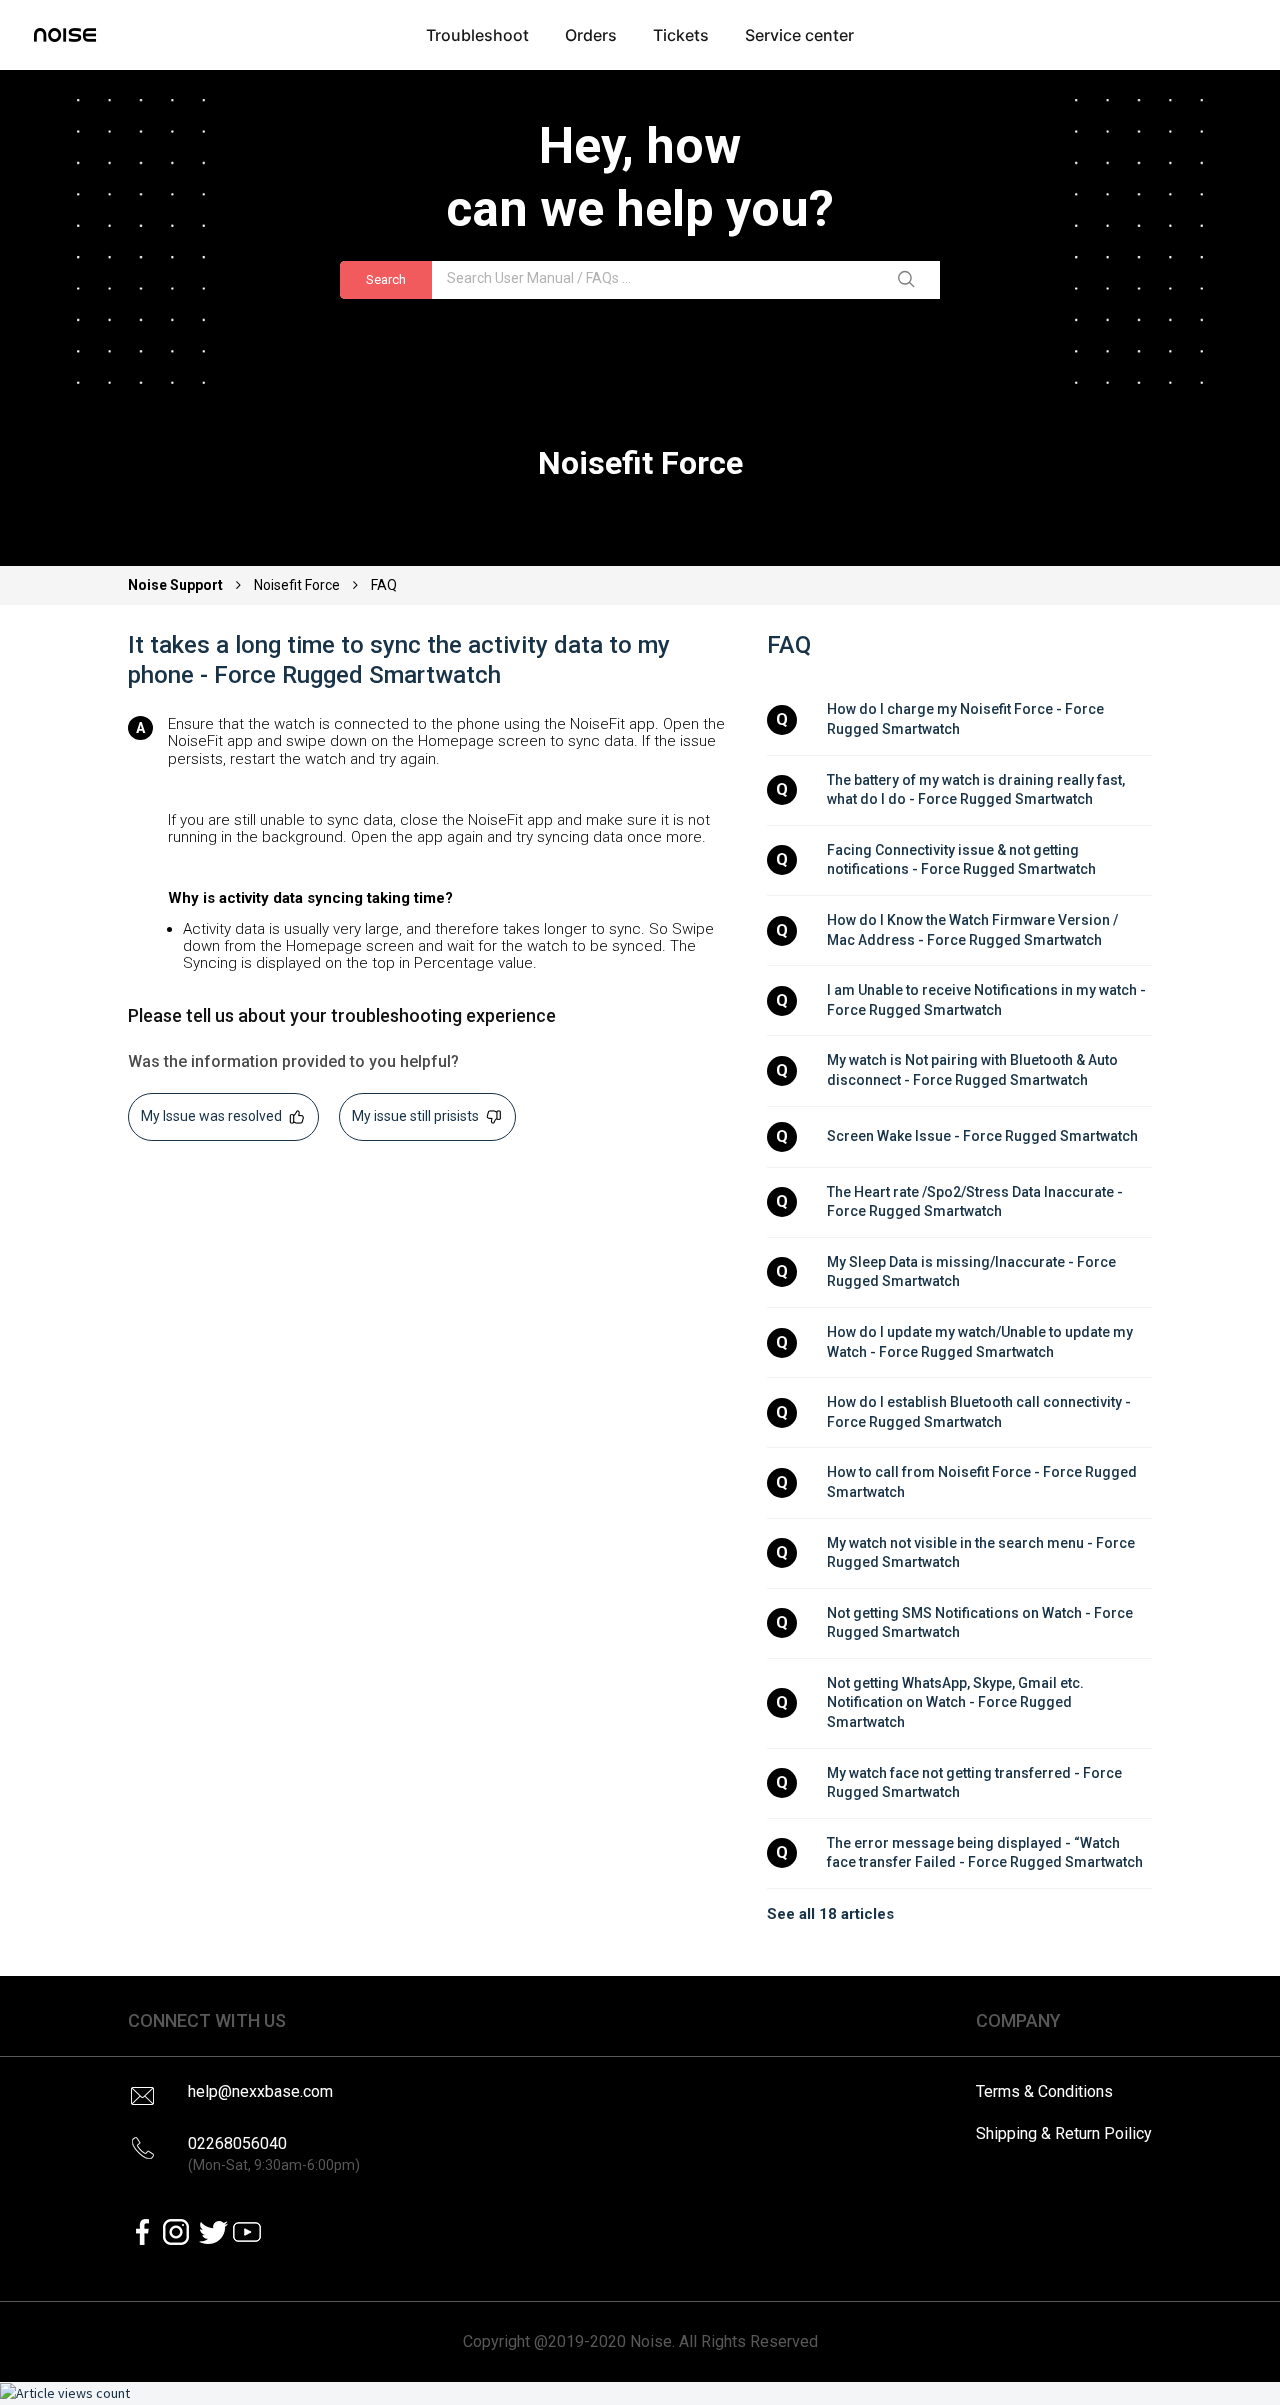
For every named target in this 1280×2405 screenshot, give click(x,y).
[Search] (910, 280)
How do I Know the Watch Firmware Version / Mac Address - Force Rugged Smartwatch (974, 930)
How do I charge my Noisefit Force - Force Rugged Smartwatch (967, 719)
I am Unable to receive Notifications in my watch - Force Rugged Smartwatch (988, 1000)
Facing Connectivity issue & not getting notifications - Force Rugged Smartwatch (961, 860)
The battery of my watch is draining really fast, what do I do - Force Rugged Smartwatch (977, 790)
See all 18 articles (830, 1914)
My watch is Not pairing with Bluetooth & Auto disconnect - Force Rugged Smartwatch (974, 1070)
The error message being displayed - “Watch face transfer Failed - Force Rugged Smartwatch (985, 1853)
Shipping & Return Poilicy (1064, 2133)
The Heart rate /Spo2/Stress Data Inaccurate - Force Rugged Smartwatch (976, 1202)
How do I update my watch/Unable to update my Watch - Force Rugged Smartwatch (981, 1342)
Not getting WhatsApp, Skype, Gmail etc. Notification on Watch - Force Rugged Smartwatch (957, 1702)
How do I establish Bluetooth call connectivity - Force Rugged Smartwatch (980, 1412)
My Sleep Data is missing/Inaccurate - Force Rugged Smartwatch (973, 1272)
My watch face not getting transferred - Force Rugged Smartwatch (976, 1783)
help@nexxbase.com (260, 2091)
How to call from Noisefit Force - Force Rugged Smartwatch (983, 1482)
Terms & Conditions (1044, 2091)
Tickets (681, 35)
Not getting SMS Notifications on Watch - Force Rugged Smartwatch (981, 1623)
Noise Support (177, 585)
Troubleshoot (477, 35)
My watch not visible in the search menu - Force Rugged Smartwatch (982, 1553)
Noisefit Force (297, 585)
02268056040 (274, 2153)
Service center (799, 35)
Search (386, 279)
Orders (591, 35)
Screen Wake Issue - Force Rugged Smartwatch (982, 1136)
